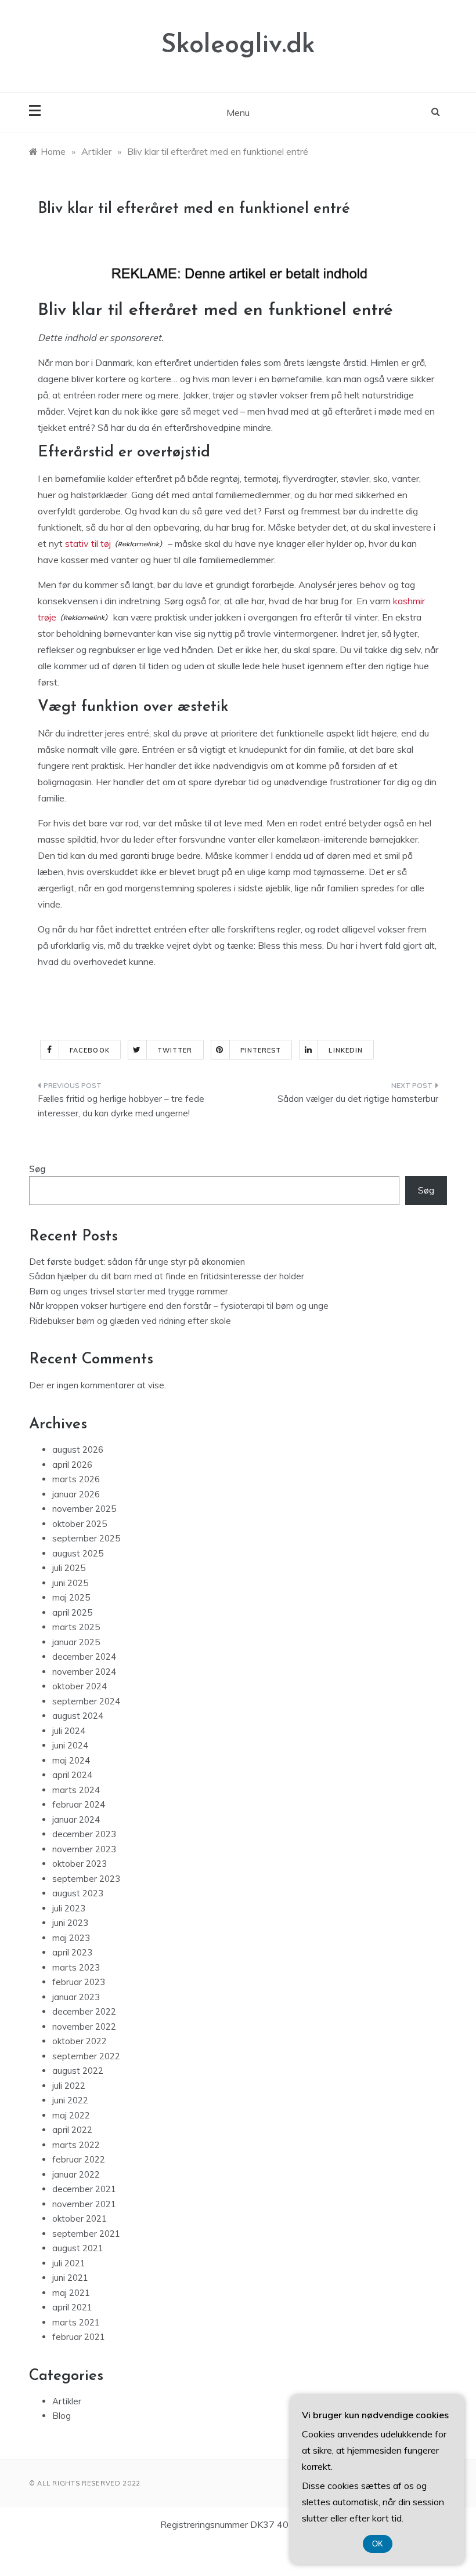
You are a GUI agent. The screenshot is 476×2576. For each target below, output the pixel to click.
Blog (62, 2416)
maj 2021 (71, 2293)
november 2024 (84, 1672)
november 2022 (84, 2027)
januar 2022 (76, 2174)
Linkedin (346, 1050)
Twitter (175, 1050)
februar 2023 (79, 1982)
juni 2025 (70, 1583)
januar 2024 (76, 1819)
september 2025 (86, 1538)
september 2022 (86, 2056)
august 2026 (78, 1450)
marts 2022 (76, 2145)
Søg (37, 1169)
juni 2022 (70, 2100)
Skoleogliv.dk (238, 46)
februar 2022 (79, 2159)
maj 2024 (71, 1760)
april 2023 (72, 1952)
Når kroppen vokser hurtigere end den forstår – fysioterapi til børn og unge (179, 1306)
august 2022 (78, 2071)
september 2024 (86, 1701)
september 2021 (86, 2234)
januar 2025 (76, 1642)
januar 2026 (76, 1494)
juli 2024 (69, 1731)
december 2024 (84, 1657)
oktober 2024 (80, 1686)
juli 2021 (69, 2263)
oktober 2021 (80, 2218)
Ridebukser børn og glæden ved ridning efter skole (130, 1321)
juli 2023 (69, 1908)
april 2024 (72, 1775)
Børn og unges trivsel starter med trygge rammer (129, 1291)
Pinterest (261, 1050)
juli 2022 (69, 2086)
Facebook (90, 1050)
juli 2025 (69, 1568)
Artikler (67, 2401)
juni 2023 (70, 1923)
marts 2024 (76, 1790)
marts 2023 (76, 1967)
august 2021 (78, 2248)
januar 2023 (76, 1997)
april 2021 (72, 2307)
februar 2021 (79, 2337)
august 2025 (78, 1553)
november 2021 (84, 2204)
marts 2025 (76, 1627)
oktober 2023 (80, 1864)
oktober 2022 (80, 2041)
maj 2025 (71, 1597)
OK (378, 2544)
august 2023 (78, 1893)
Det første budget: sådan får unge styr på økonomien (137, 1262)
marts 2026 (76, 1479)
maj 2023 (71, 1938)
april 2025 (72, 1612)
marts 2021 (76, 2322)
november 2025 (84, 1509)
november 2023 (84, 1849)
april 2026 (72, 1465)
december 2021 (84, 2189)
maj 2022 (71, 2115)
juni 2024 (70, 1745)
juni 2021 (70, 2278)
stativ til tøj (88, 543)
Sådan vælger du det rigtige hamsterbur (358, 1099)
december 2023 (84, 1834)
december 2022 (84, 2011)
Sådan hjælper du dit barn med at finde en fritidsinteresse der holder (167, 1276)
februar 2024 (79, 1804)
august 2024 (78, 1716)
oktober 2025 (80, 1524)
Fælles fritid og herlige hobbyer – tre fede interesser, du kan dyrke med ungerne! (121, 1106)
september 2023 (86, 1879)
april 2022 (72, 2130)
